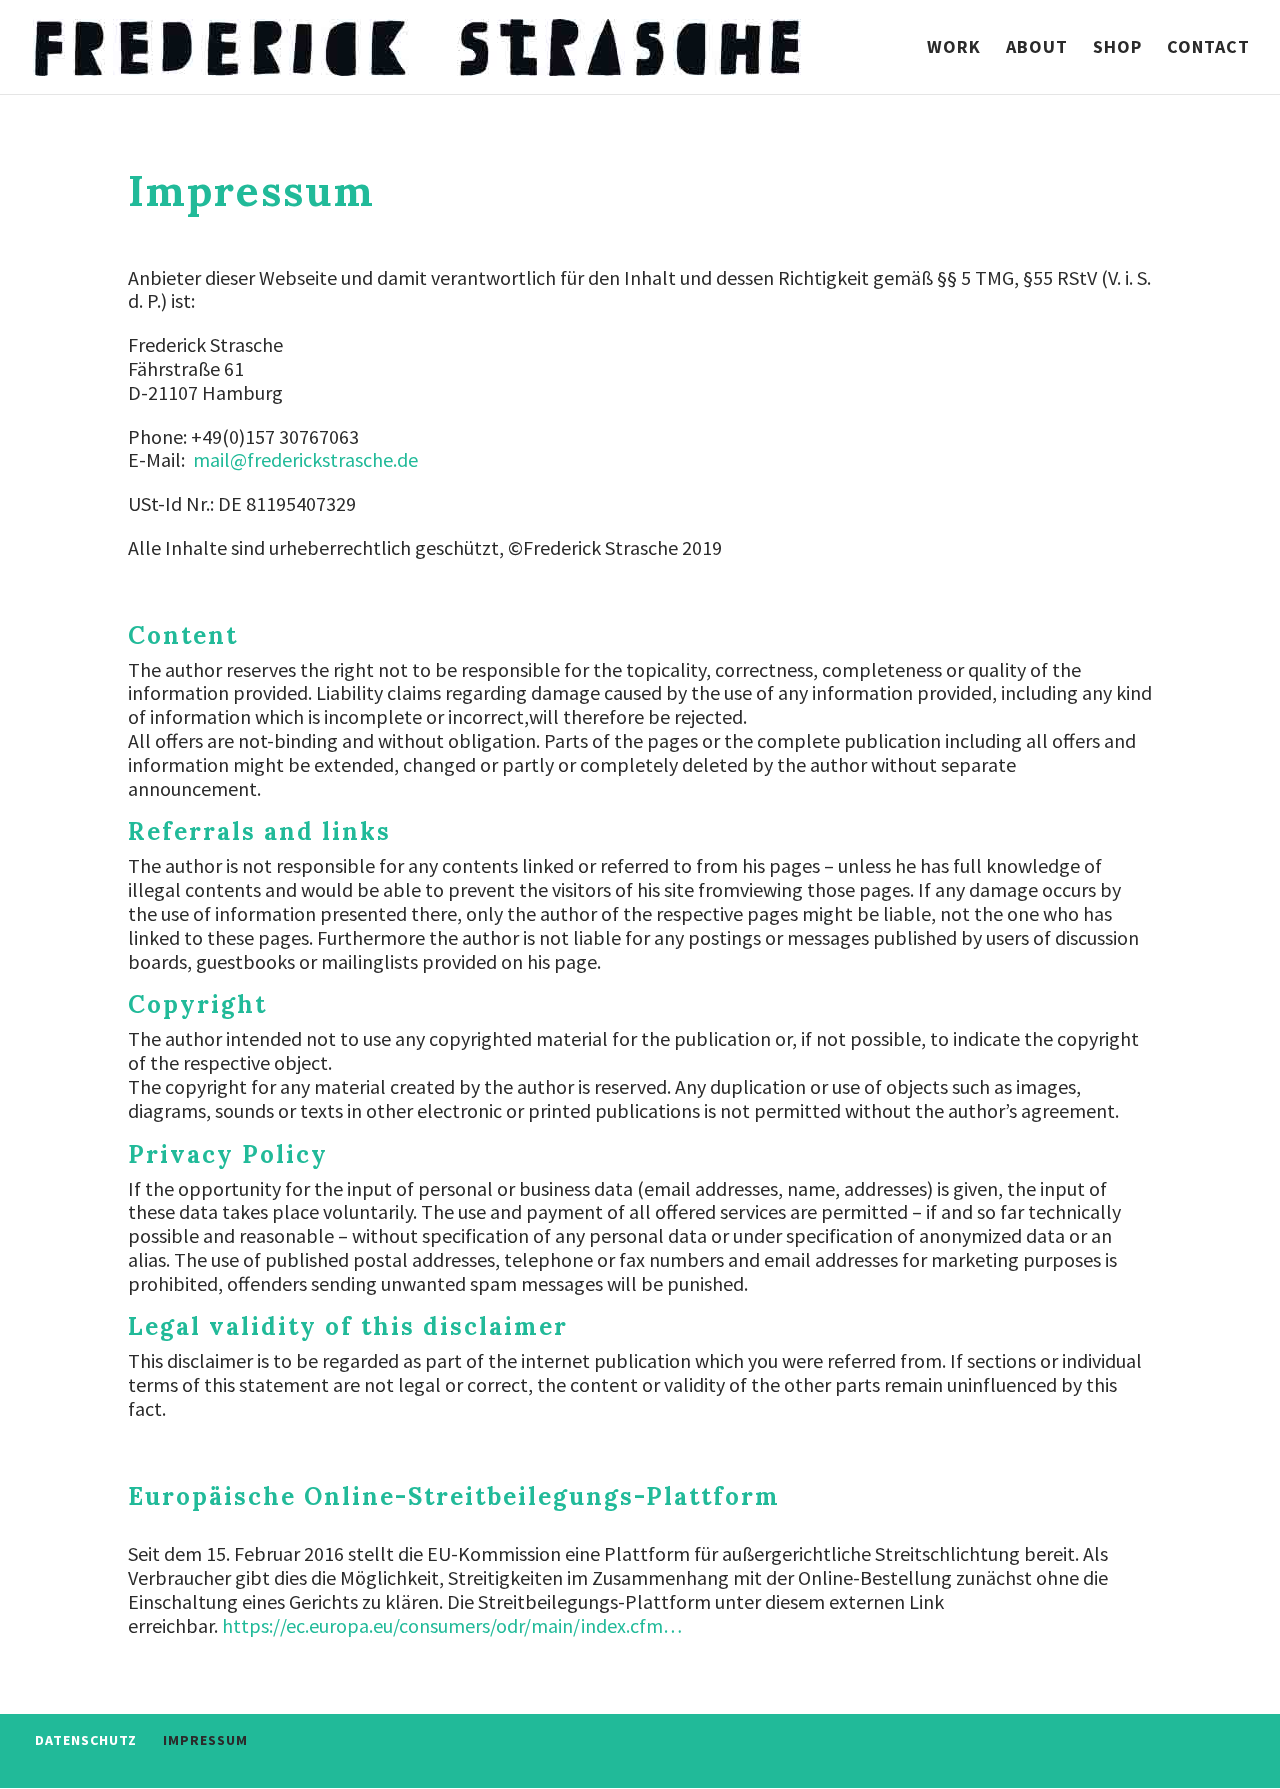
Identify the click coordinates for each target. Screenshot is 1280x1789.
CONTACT (1208, 49)
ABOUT (1037, 49)
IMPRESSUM (205, 1740)
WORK (954, 49)
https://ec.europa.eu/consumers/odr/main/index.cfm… (452, 1625)
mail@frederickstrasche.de (305, 459)
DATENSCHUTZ (86, 1740)
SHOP (1117, 49)
